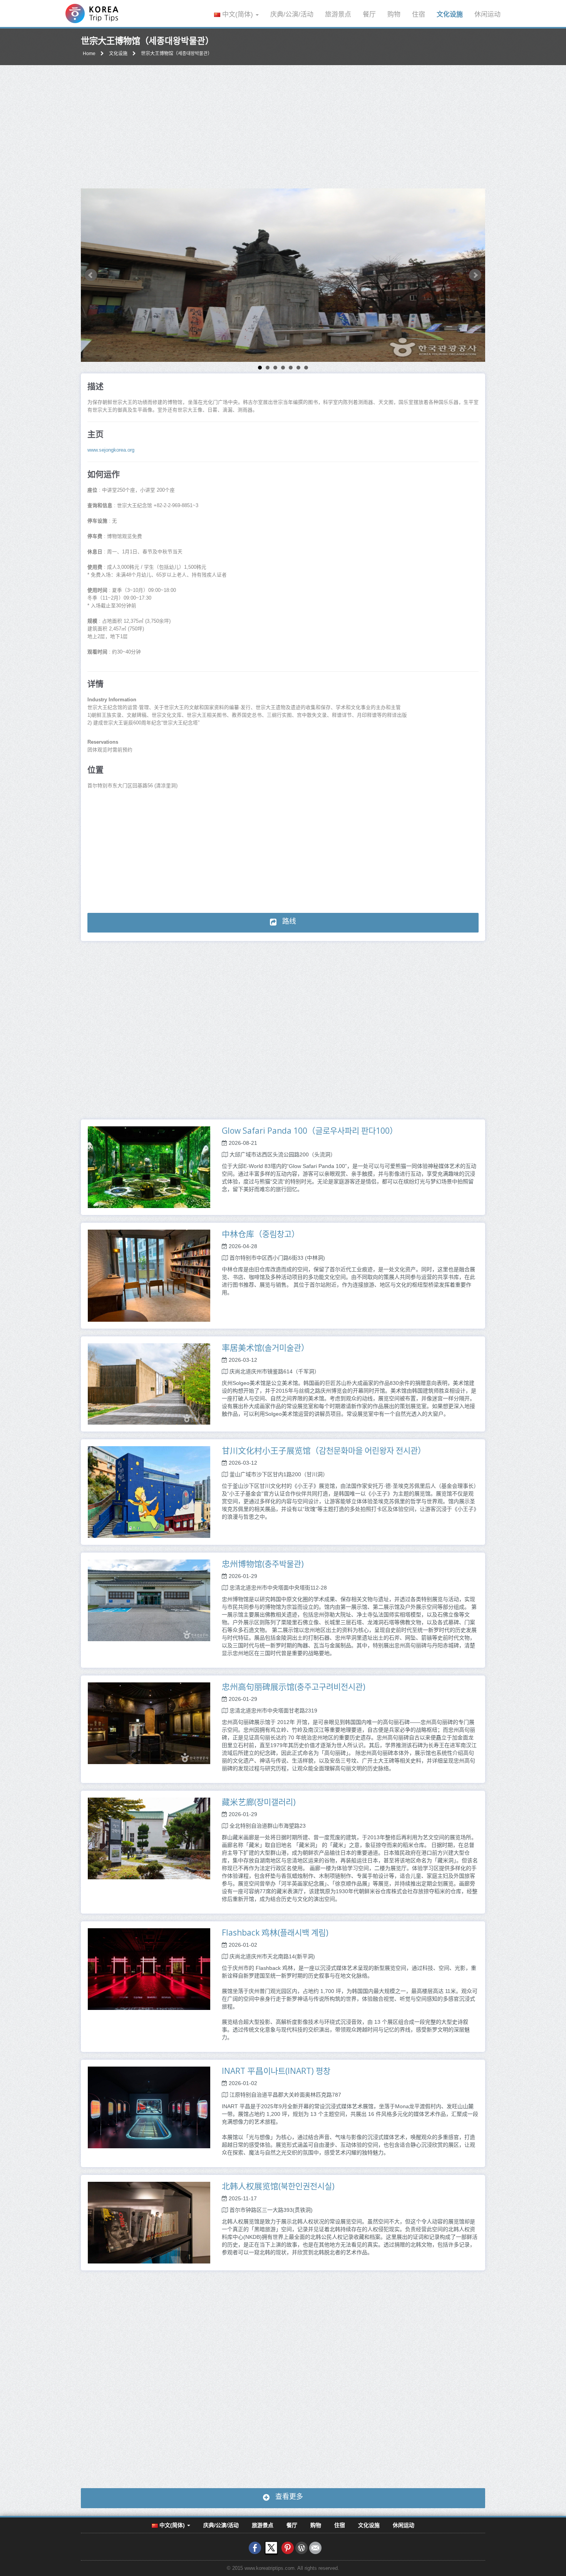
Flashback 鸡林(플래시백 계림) (275, 1932)
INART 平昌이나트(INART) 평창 (276, 2071)
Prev (91, 275)
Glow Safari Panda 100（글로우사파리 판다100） (310, 1131)
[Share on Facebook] (255, 2547)
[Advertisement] (283, 127)
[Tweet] (271, 2547)
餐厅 (369, 14)
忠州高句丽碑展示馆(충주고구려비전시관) (294, 1687)
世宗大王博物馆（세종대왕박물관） (177, 54)
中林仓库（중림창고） (261, 1234)
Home (89, 54)
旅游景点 (338, 14)
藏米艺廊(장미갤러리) (259, 1802)
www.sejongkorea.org (111, 450)
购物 (394, 14)
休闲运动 (487, 14)
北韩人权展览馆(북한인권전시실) (278, 2186)
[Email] (315, 2547)
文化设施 (450, 14)
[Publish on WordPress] (301, 2547)
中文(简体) (238, 14)
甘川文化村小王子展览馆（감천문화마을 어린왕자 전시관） (324, 1450)
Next (475, 275)
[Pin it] (288, 2547)
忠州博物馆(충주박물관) (263, 1564)
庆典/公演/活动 (292, 14)
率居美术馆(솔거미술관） (265, 1348)
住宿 (419, 14)
